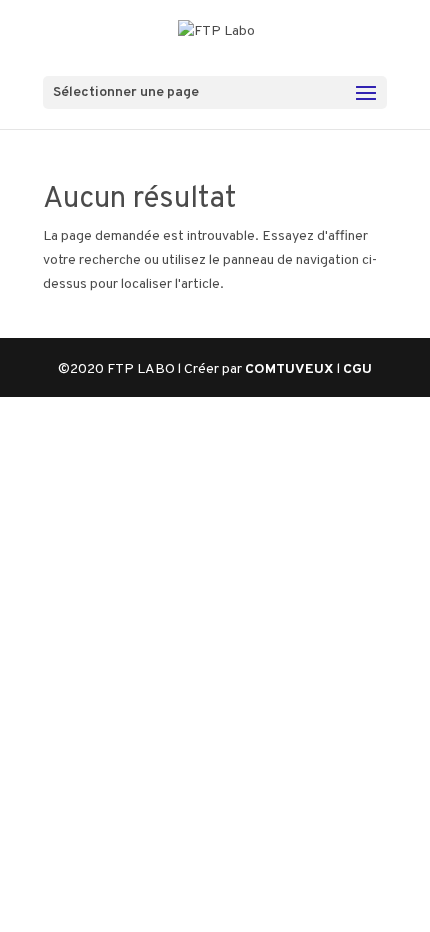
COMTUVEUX (291, 369)
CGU (357, 369)
